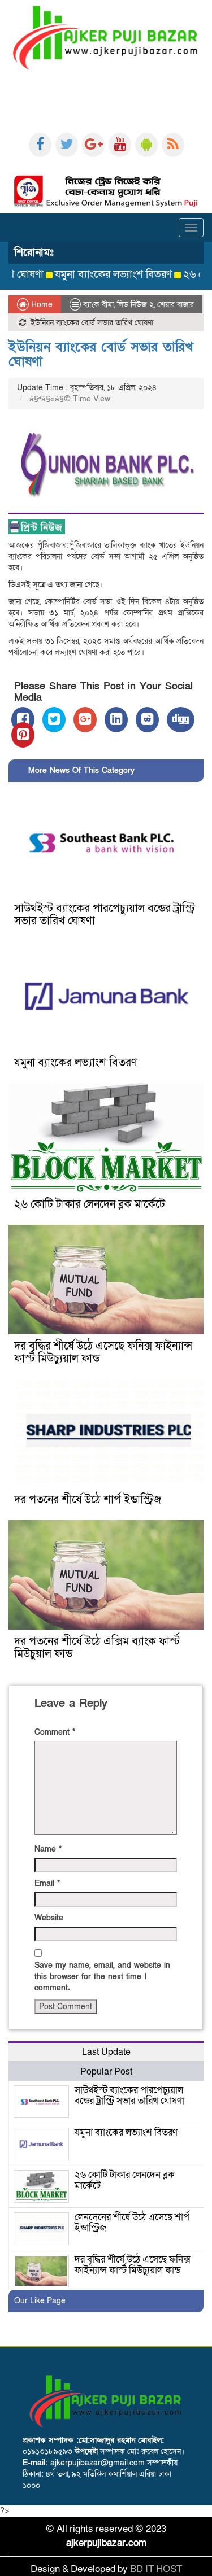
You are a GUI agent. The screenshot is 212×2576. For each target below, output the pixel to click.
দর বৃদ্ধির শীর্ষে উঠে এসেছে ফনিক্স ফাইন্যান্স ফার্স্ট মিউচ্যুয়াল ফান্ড (103, 1352)
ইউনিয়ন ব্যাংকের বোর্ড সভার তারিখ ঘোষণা (101, 354)
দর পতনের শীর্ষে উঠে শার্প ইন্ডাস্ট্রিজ (88, 1500)
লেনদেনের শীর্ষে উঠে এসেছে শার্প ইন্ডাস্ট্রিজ (132, 2223)
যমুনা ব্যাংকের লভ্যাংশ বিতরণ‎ (91, 275)
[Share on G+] (85, 720)
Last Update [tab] (106, 2052)
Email (47, 1883)
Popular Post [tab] (106, 2072)
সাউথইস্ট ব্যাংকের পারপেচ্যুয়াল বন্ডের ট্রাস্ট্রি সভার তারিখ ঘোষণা (105, 915)
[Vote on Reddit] (147, 720)
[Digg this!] (181, 720)
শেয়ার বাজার (176, 305)
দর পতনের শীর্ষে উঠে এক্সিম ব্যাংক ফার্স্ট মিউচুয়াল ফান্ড (97, 1648)
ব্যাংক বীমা (98, 305)
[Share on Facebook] (23, 720)
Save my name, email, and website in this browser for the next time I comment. (102, 1977)
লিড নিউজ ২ (135, 305)
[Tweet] (54, 720)
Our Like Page (40, 2301)
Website (49, 1918)
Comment (55, 1732)
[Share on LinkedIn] (116, 720)
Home (41, 305)
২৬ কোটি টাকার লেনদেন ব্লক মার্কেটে (90, 1204)
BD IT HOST (156, 2569)
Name (48, 1849)
